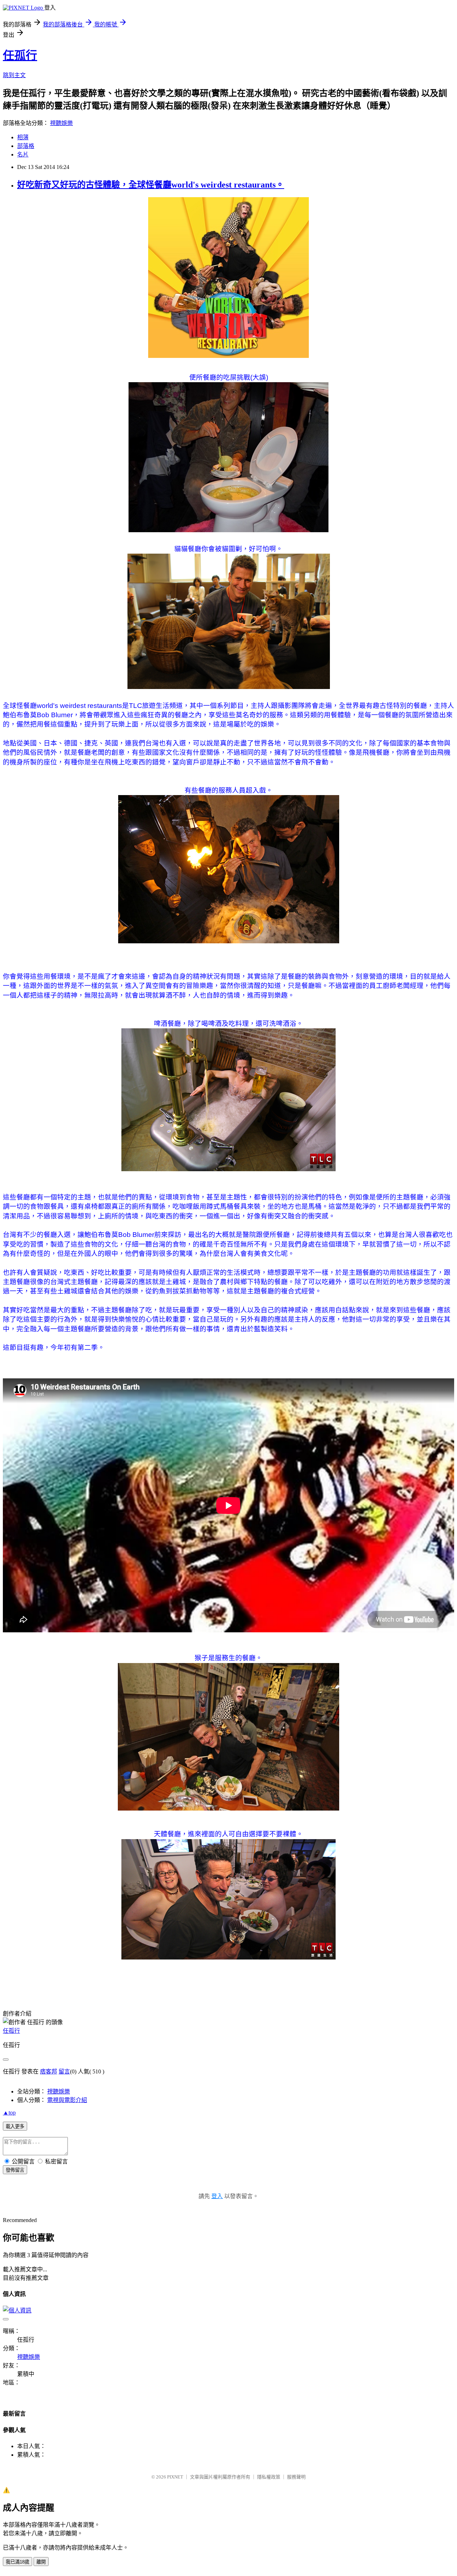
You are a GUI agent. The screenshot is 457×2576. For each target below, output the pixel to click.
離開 (41, 2562)
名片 (23, 154)
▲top (9, 2113)
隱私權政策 (269, 2477)
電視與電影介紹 (67, 2100)
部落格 (26, 146)
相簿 (23, 137)
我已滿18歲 (17, 2562)
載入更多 (15, 2126)
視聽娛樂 (61, 123)
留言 (64, 2071)
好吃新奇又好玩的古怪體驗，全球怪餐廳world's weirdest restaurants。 (151, 185)
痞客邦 (49, 2071)
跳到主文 (14, 75)
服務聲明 (296, 2477)
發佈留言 (15, 2170)
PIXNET (175, 2477)
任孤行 (20, 55)
